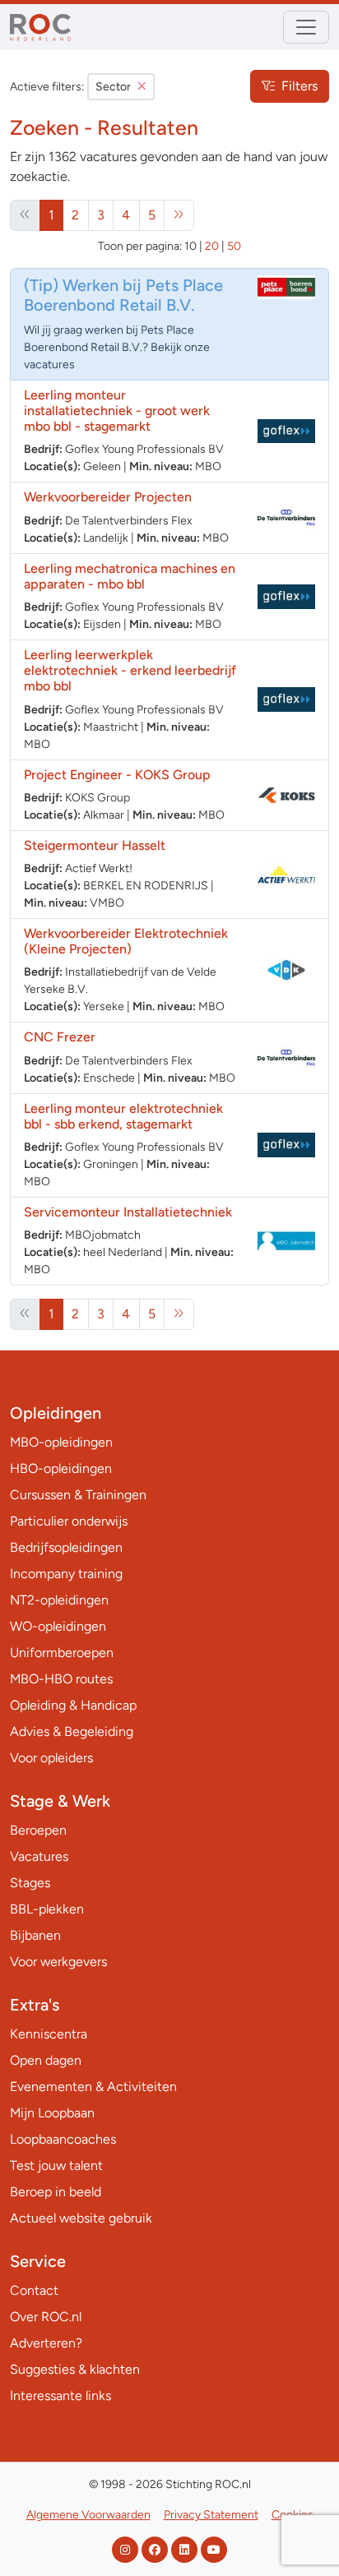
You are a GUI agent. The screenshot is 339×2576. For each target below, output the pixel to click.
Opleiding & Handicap (73, 1705)
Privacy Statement (211, 2515)
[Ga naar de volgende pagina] (179, 215)
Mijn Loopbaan (52, 2113)
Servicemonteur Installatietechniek (128, 1212)
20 (212, 246)
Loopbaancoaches (63, 2139)
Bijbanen (35, 1935)
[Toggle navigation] (306, 27)
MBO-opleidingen (61, 1442)
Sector (113, 87)
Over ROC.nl (46, 2317)
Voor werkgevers (58, 1962)
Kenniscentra (49, 2034)
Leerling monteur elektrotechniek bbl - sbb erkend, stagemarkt (123, 1116)
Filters (300, 86)
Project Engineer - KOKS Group (117, 775)
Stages (30, 1883)
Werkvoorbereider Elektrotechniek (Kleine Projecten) (126, 941)
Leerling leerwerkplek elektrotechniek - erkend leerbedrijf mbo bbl (130, 670)
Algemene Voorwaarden (88, 2515)
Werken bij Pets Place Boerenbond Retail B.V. (123, 295)
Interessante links (60, 2396)
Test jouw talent (56, 2165)
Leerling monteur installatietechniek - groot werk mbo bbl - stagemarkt (117, 411)
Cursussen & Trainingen (78, 1495)
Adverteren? (46, 2343)
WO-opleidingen (58, 1626)
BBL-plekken (47, 1909)
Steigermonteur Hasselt (95, 845)
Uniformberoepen (62, 1653)
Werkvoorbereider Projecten (108, 497)
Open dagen (46, 2060)
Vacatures (39, 1856)
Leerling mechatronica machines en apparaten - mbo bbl (130, 576)
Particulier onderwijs (69, 1521)
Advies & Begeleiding (72, 1731)
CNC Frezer (60, 1037)
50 (234, 246)
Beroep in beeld (56, 2192)
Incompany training (66, 1574)
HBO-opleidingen (61, 1468)
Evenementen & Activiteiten (93, 2087)
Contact (34, 2290)
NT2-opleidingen (59, 1600)
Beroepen (38, 1830)
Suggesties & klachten (75, 2369)
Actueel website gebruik (81, 2218)
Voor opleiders (51, 1758)
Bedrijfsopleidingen (66, 1547)
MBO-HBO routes (61, 1679)
